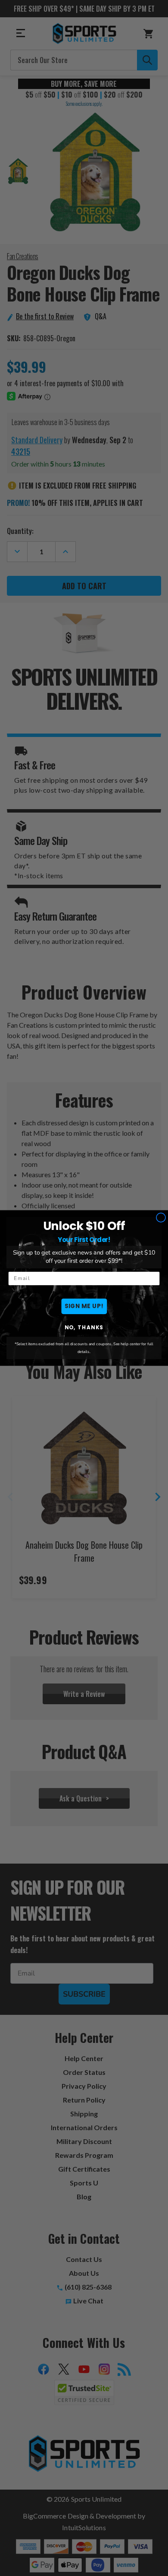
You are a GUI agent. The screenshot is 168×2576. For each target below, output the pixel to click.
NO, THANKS (84, 1327)
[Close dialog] (161, 1217)
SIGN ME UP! (84, 1306)
